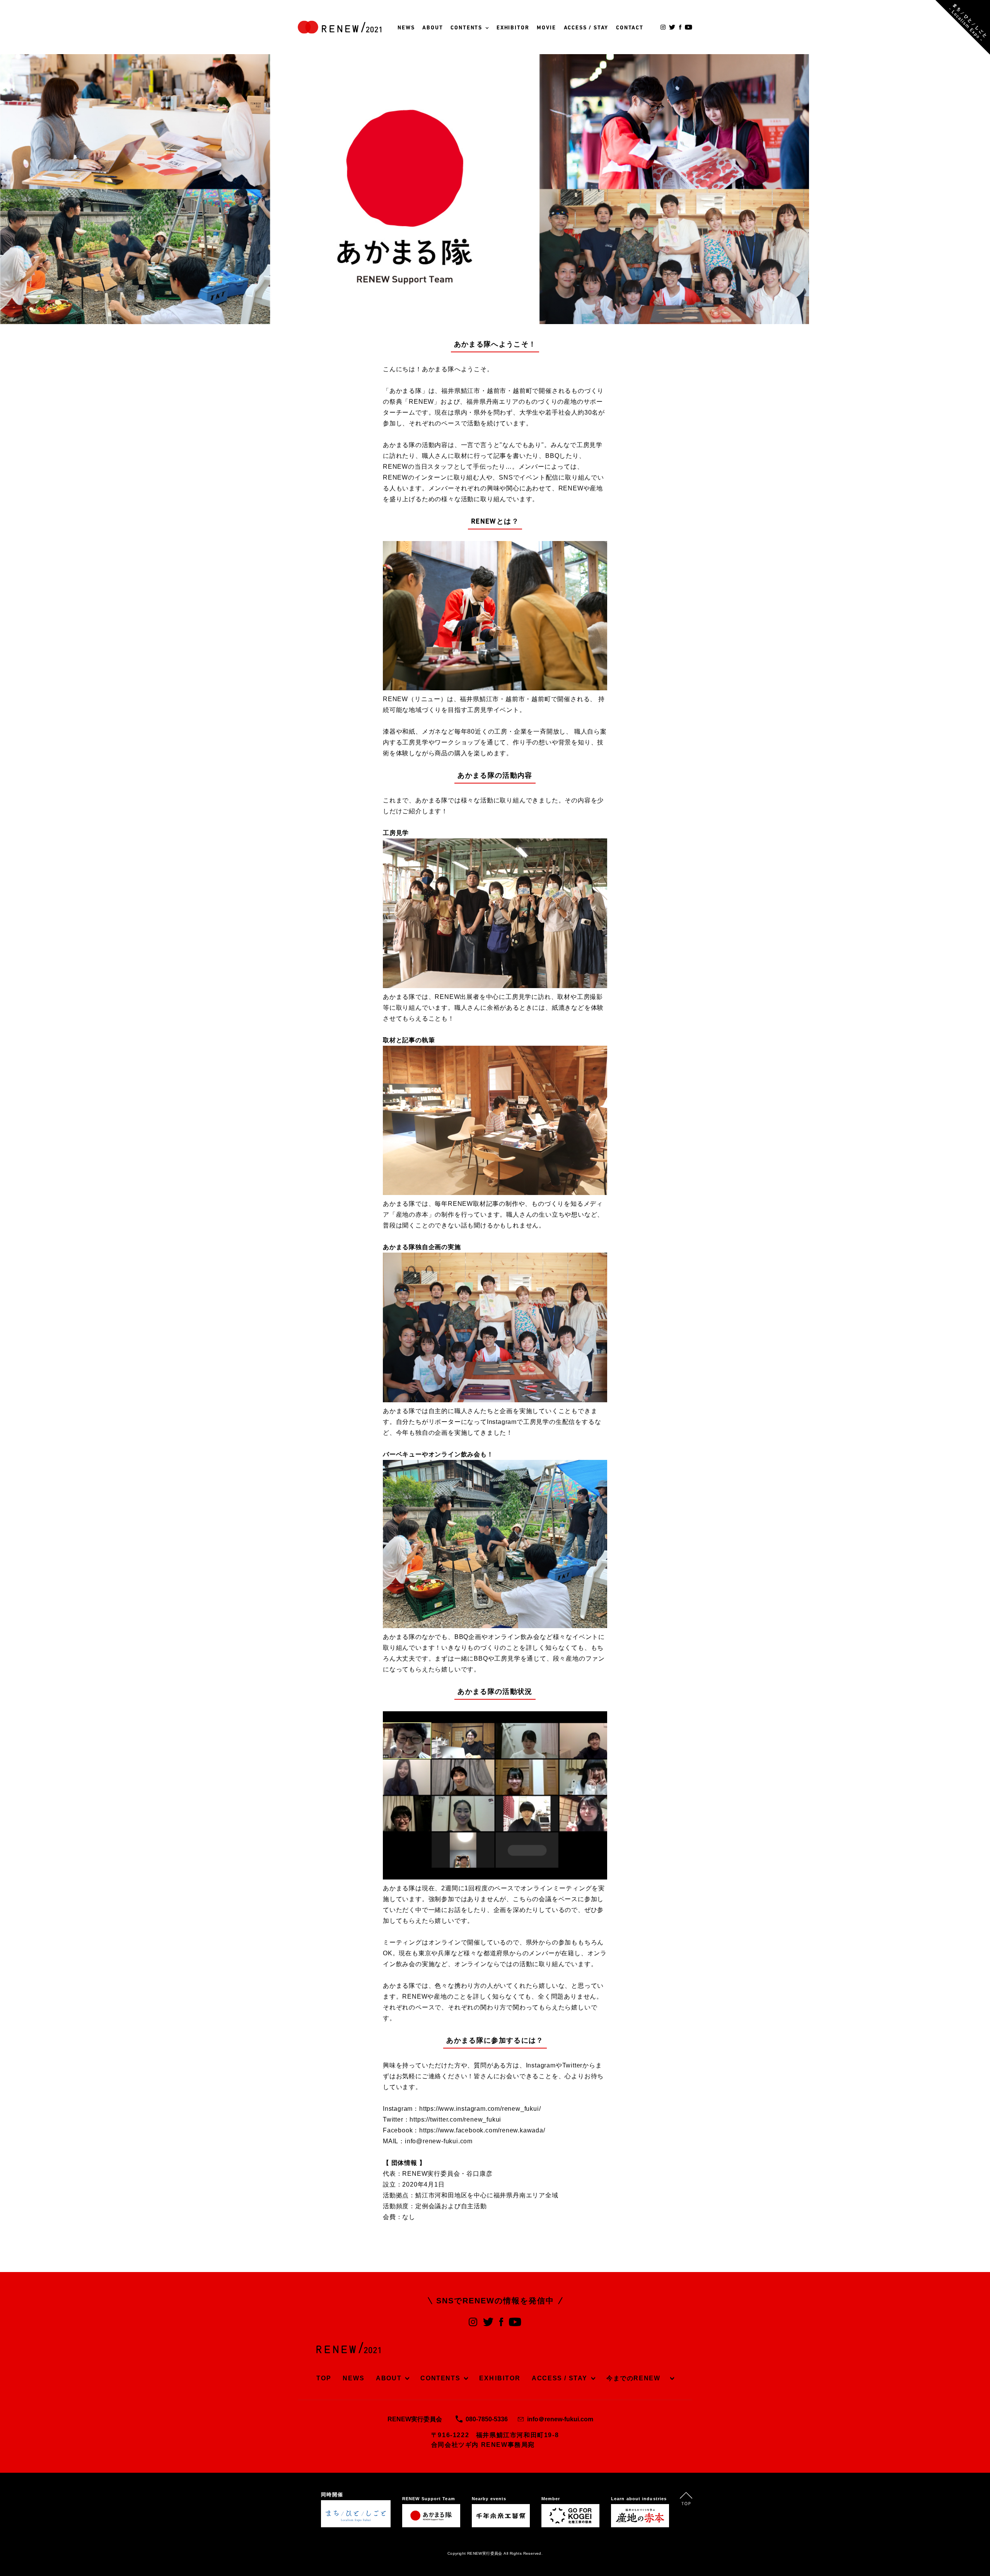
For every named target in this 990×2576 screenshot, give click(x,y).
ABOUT (433, 28)
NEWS (406, 28)
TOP (324, 2378)
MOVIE (546, 28)
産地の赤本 (412, 1215)
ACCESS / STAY (586, 28)
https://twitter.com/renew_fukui (455, 2119)
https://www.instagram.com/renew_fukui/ (480, 2109)
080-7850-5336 (487, 2419)
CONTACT (630, 28)
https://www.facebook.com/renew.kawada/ (482, 2130)
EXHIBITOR (513, 28)
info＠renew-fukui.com (560, 2419)
